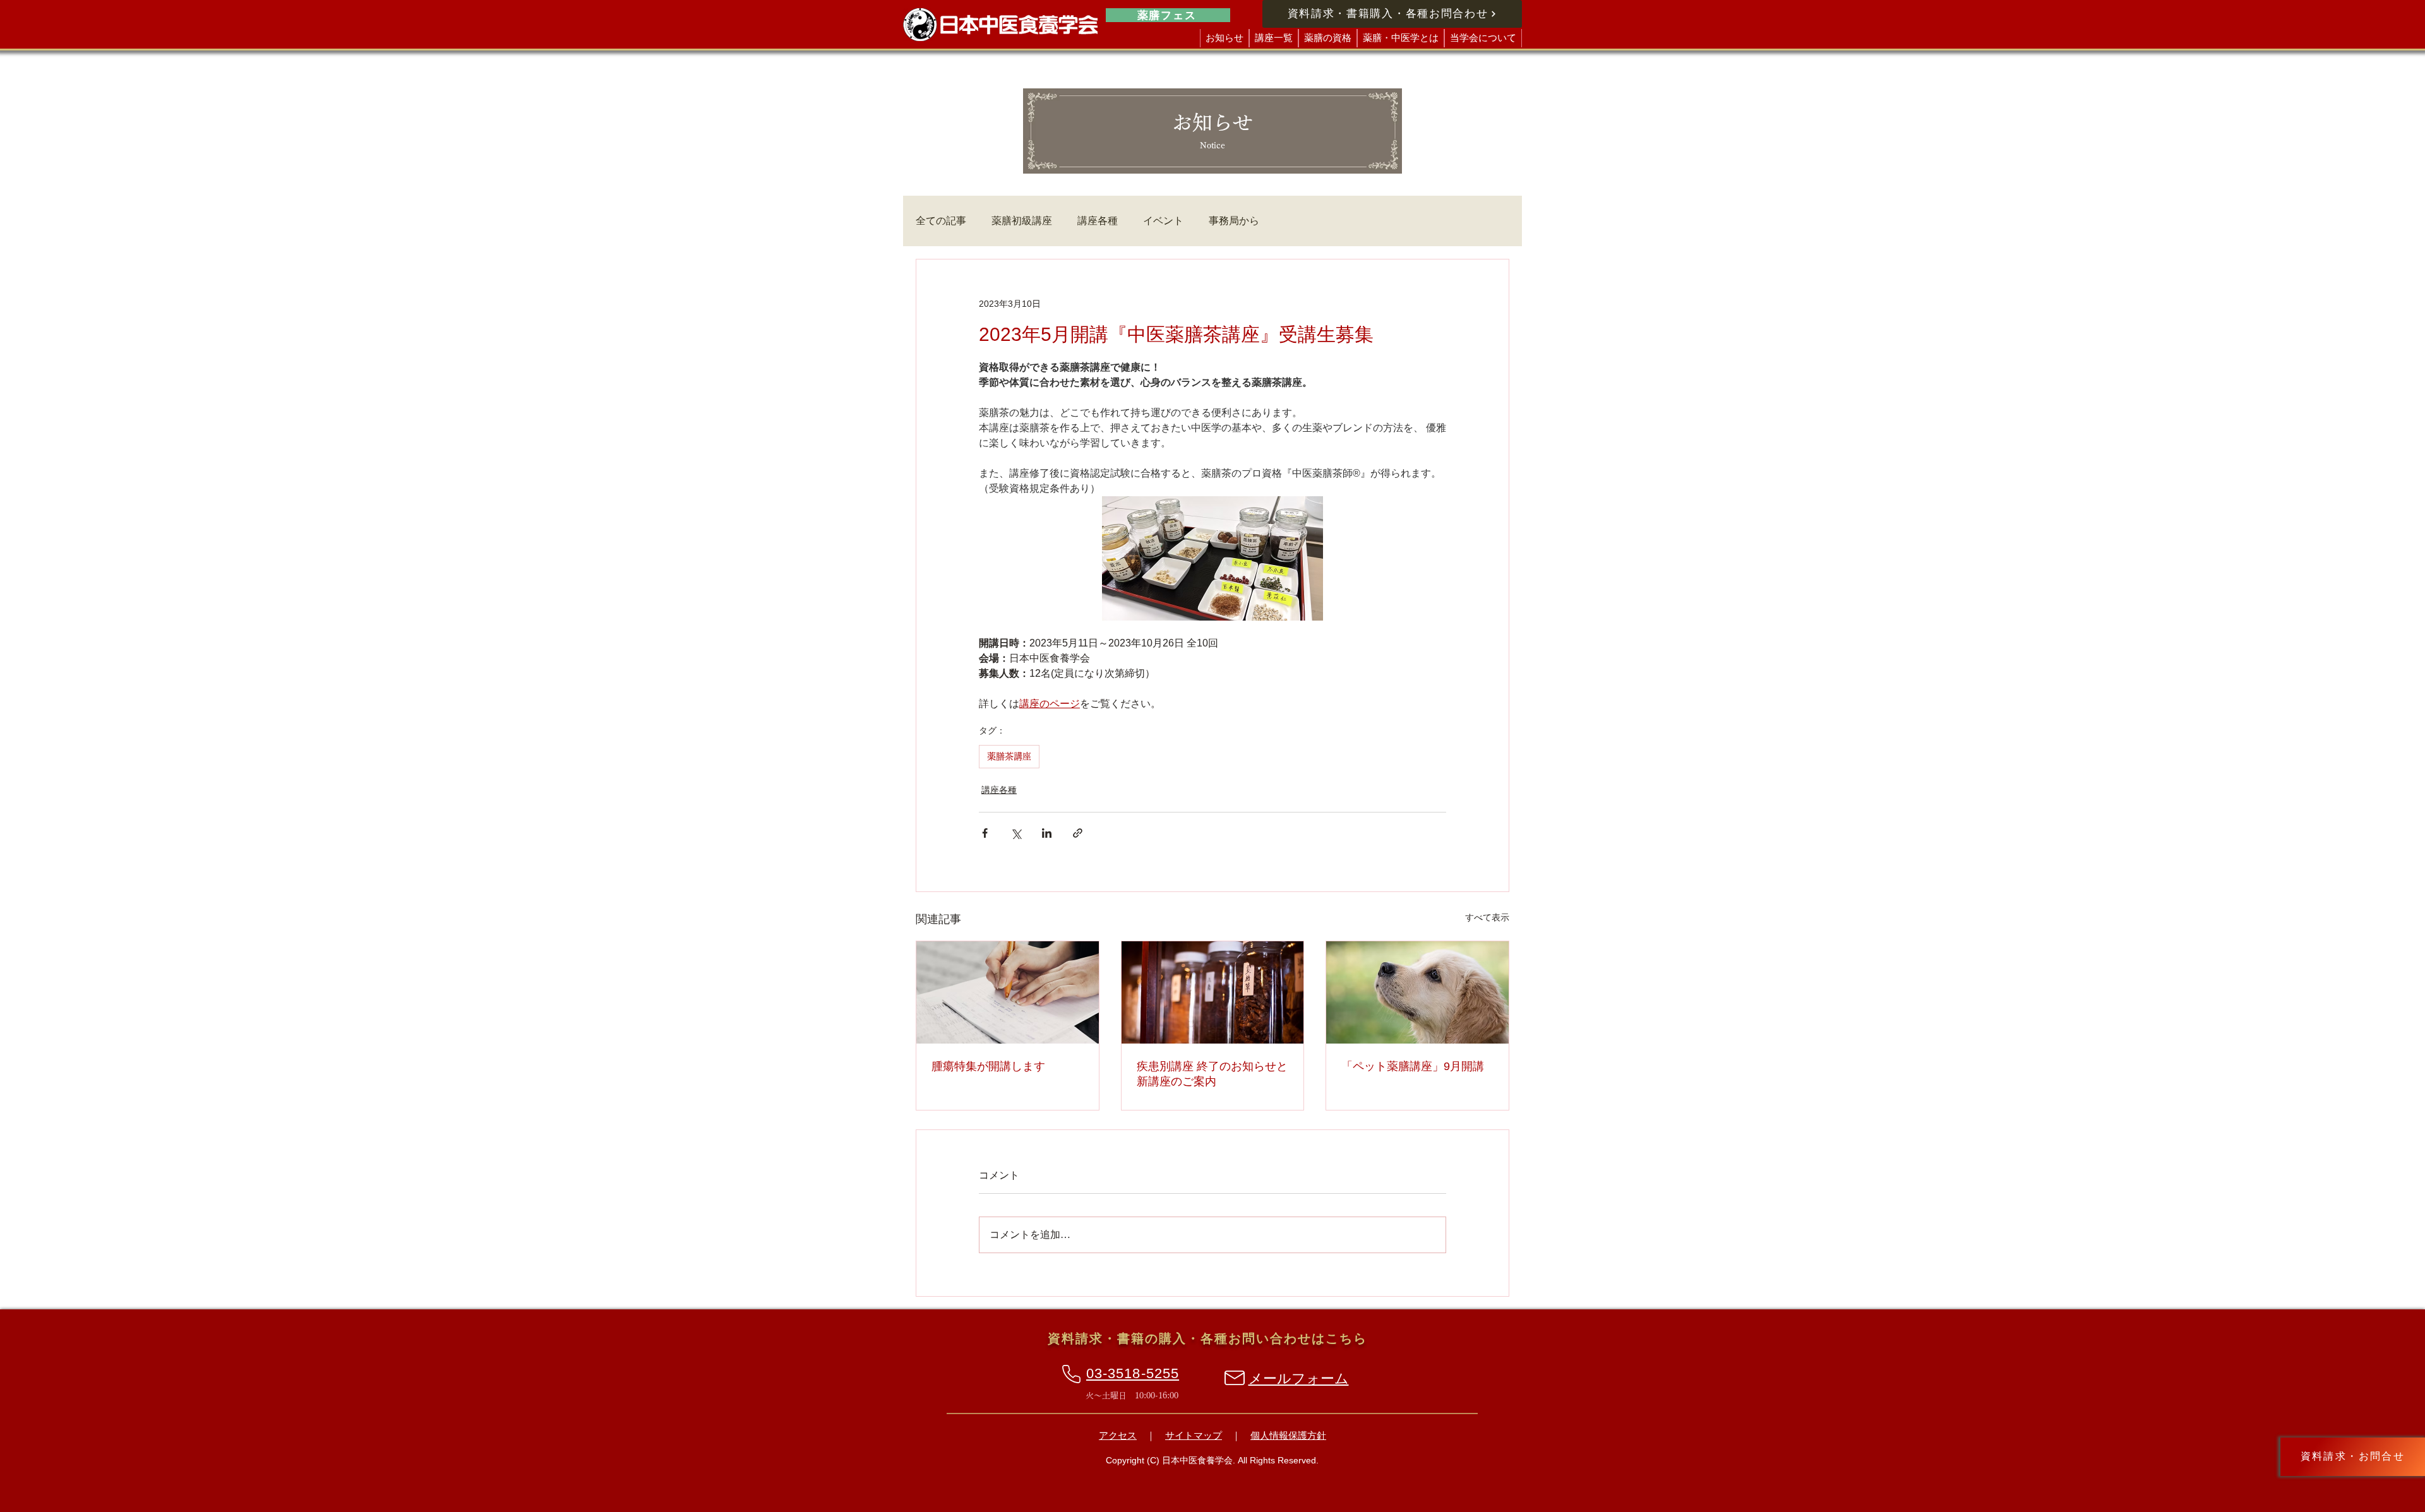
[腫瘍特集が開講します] (1008, 992)
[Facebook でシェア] (985, 833)
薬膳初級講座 (1022, 221)
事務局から (1234, 221)
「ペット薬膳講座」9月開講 (1413, 1066)
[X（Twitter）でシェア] (1016, 833)
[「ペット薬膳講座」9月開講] (1417, 992)
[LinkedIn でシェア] (1047, 833)
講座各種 (1098, 221)
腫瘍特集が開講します (988, 1066)
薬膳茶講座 (1009, 756)
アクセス (1118, 1435)
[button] (1274, 38)
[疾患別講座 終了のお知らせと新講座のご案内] (1213, 992)
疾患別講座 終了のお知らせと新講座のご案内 (1212, 1074)
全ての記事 (941, 221)
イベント (1163, 221)
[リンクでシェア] (1078, 833)
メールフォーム (1299, 1378)
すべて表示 (1487, 917)
